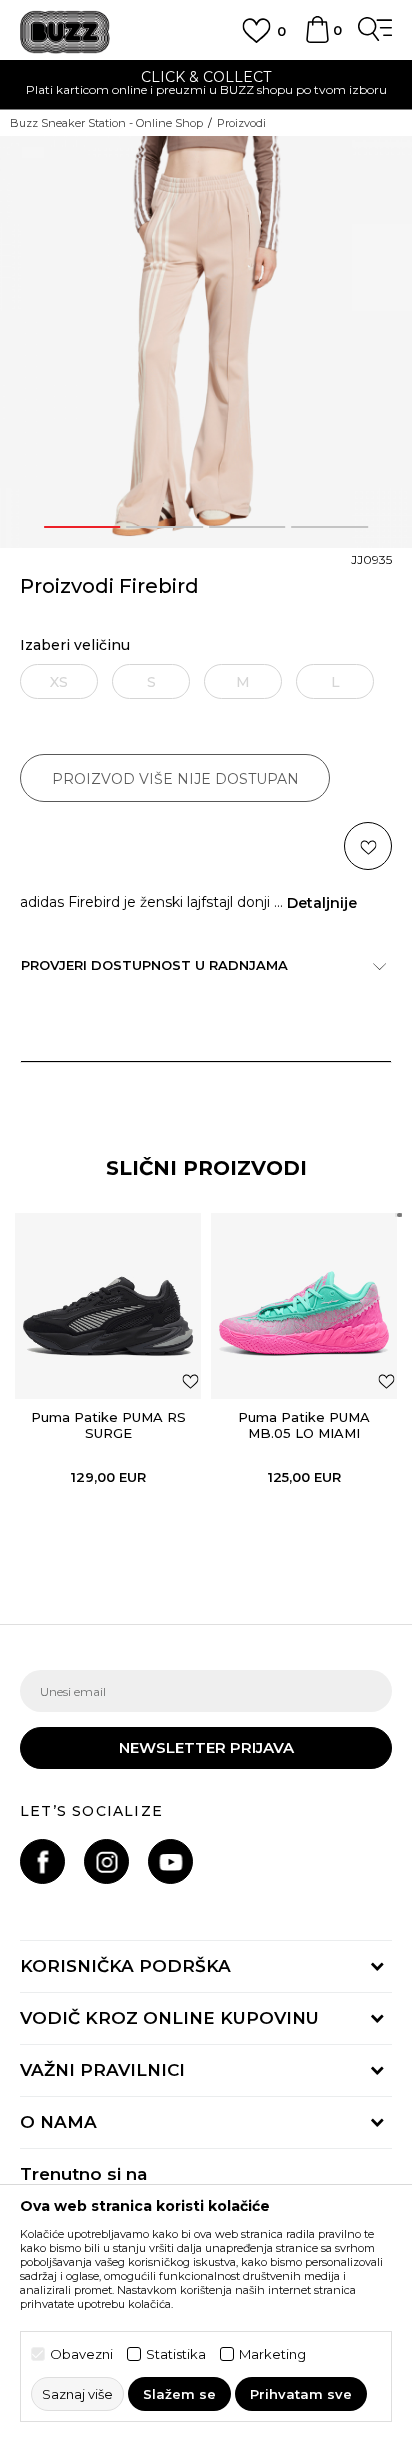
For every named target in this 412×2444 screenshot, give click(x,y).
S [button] (151, 682)
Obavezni (81, 2354)
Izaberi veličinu (75, 645)
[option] (206, 85)
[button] (368, 846)
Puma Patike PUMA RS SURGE (108, 1425)
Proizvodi (241, 123)
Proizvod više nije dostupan (175, 779)
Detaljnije (322, 903)
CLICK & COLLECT (206, 77)
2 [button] (165, 527)
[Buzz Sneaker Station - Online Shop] (65, 32)
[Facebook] (42, 1861)
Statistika (176, 2354)
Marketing (272, 2354)
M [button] (243, 682)
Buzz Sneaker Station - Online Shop (106, 123)
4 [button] (329, 527)
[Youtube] (170, 1861)
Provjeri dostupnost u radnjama (154, 965)
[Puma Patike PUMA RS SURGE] (108, 1306)
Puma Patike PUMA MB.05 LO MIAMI (304, 1425)
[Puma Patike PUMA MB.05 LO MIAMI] (304, 1306)
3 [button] (247, 527)
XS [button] (59, 682)
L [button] (335, 682)
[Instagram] (106, 1861)
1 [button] (82, 527)
